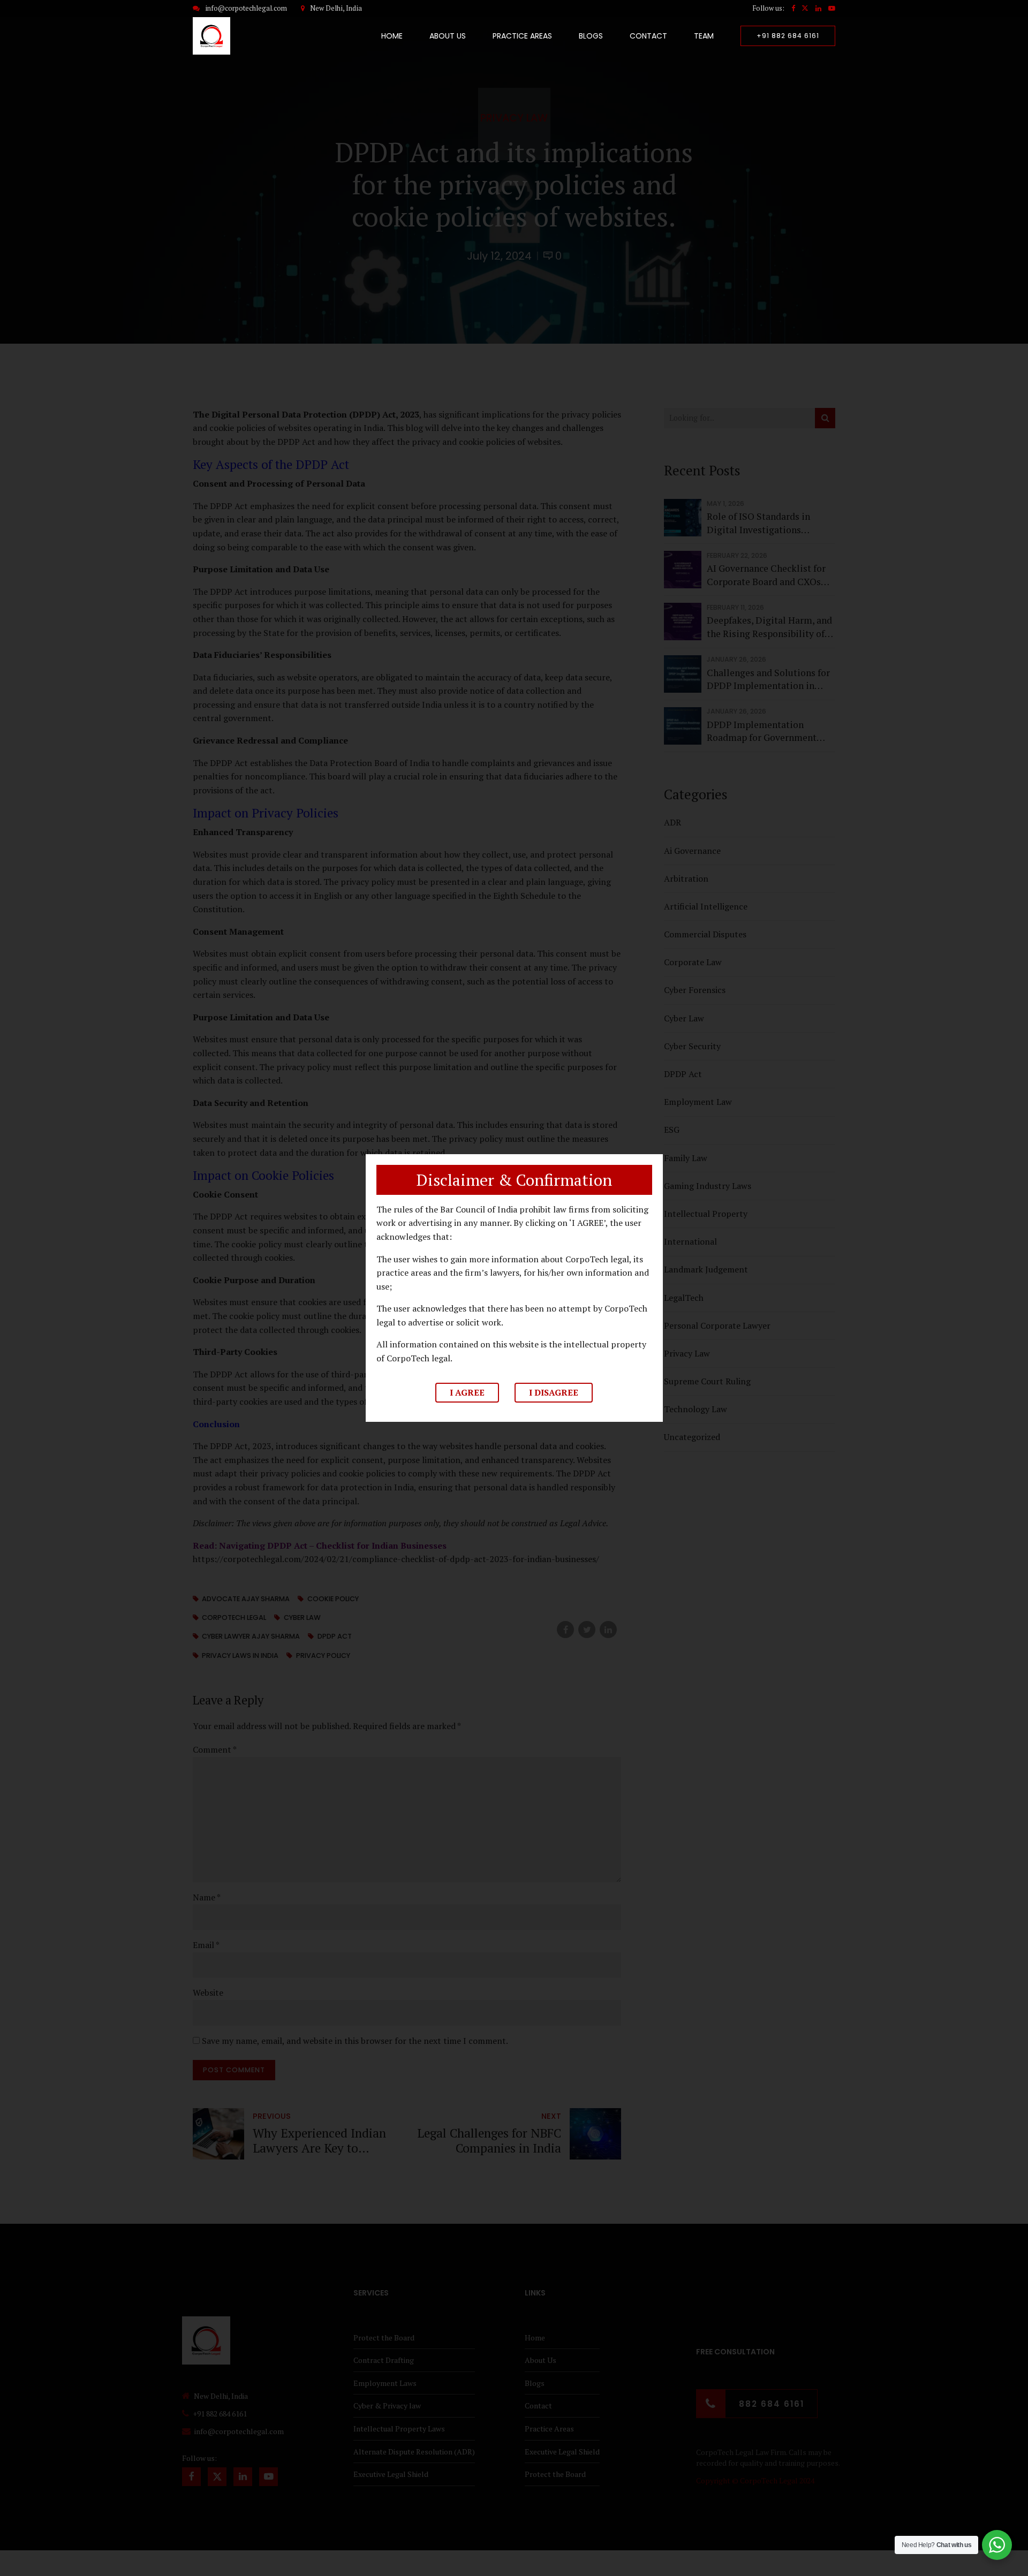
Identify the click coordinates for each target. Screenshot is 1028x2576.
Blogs (591, 36)
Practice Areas (522, 36)
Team (704, 36)
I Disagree (554, 1392)
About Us (448, 36)
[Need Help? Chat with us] (997, 2545)
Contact (648, 36)
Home (392, 36)
